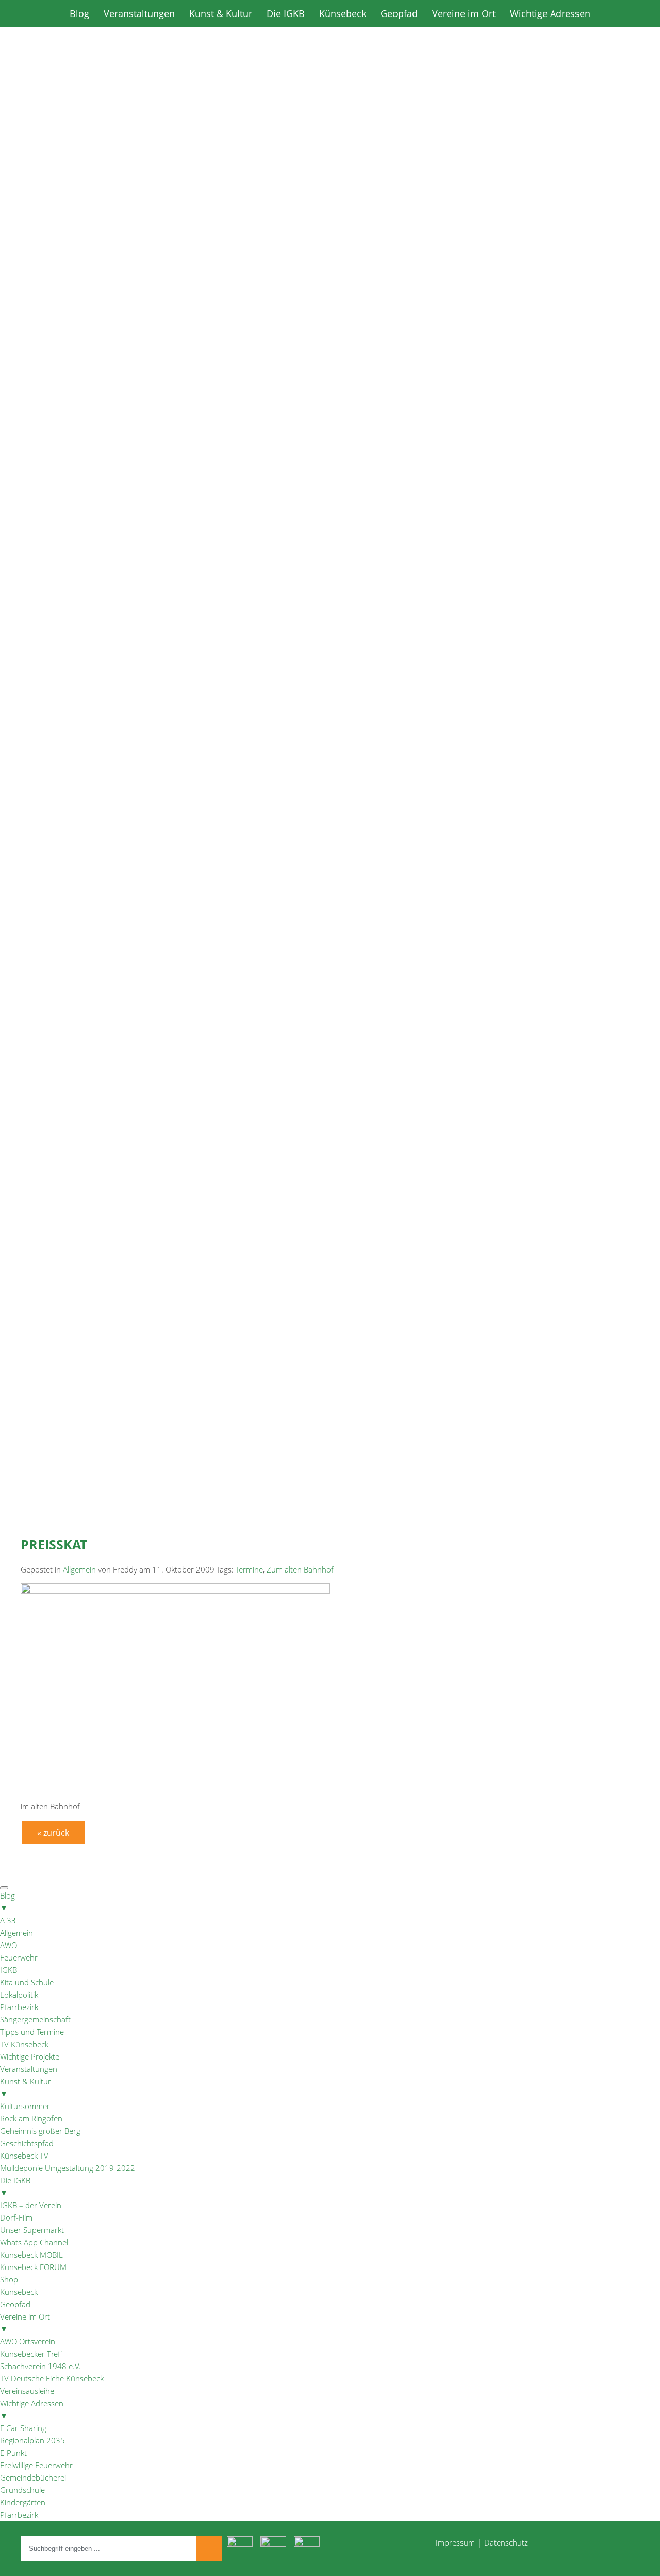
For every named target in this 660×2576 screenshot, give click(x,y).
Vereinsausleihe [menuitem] (27, 2391)
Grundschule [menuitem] (22, 2490)
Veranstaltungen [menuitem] (29, 2069)
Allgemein (79, 1569)
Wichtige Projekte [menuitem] (30, 2056)
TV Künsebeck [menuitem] (24, 2044)
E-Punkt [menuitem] (13, 2453)
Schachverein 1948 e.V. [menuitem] (40, 2366)
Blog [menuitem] (7, 1902)
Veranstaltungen (139, 13)
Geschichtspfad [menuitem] (27, 2143)
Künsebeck (343, 13)
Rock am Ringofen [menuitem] (31, 2118)
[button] (330, 495)
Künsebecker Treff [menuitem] (31, 2354)
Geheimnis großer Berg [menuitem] (40, 2131)
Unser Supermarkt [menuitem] (32, 2230)
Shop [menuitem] (9, 2279)
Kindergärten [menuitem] (23, 2502)
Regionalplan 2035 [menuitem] (32, 2440)
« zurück (53, 1833)
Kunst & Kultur (221, 13)
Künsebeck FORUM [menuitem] (33, 2267)
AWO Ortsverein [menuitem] (28, 2341)
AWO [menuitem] (9, 1945)
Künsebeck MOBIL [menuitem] (31, 2255)
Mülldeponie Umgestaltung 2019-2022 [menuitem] (68, 2168)
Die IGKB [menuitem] (15, 2186)
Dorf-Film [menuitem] (16, 2217)
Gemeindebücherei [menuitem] (33, 2477)
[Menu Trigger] (4, 1888)
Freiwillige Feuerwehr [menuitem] (36, 2465)
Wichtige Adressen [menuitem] (32, 2409)
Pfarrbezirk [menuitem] (19, 2007)
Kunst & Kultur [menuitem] (26, 2087)
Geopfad (399, 13)
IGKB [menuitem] (9, 1970)
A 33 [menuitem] (8, 1920)
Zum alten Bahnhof (300, 1569)
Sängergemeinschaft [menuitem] (35, 2019)
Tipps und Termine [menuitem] (32, 2032)
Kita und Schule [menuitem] (27, 1982)
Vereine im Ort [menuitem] (25, 2323)
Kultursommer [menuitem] (25, 2106)
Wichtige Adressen (550, 13)
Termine (249, 1569)
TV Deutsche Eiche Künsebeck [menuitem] (52, 2378)
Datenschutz (506, 2542)
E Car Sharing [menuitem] (23, 2428)
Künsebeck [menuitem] (19, 2292)
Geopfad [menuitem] (15, 2304)
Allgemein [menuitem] (16, 1933)
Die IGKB (286, 13)
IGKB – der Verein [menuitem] (31, 2205)
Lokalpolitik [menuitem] (19, 1995)
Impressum (455, 2542)
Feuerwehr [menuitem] (19, 1957)
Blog (79, 13)
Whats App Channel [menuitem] (34, 2242)
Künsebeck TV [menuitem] (24, 2156)
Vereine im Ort (464, 13)
